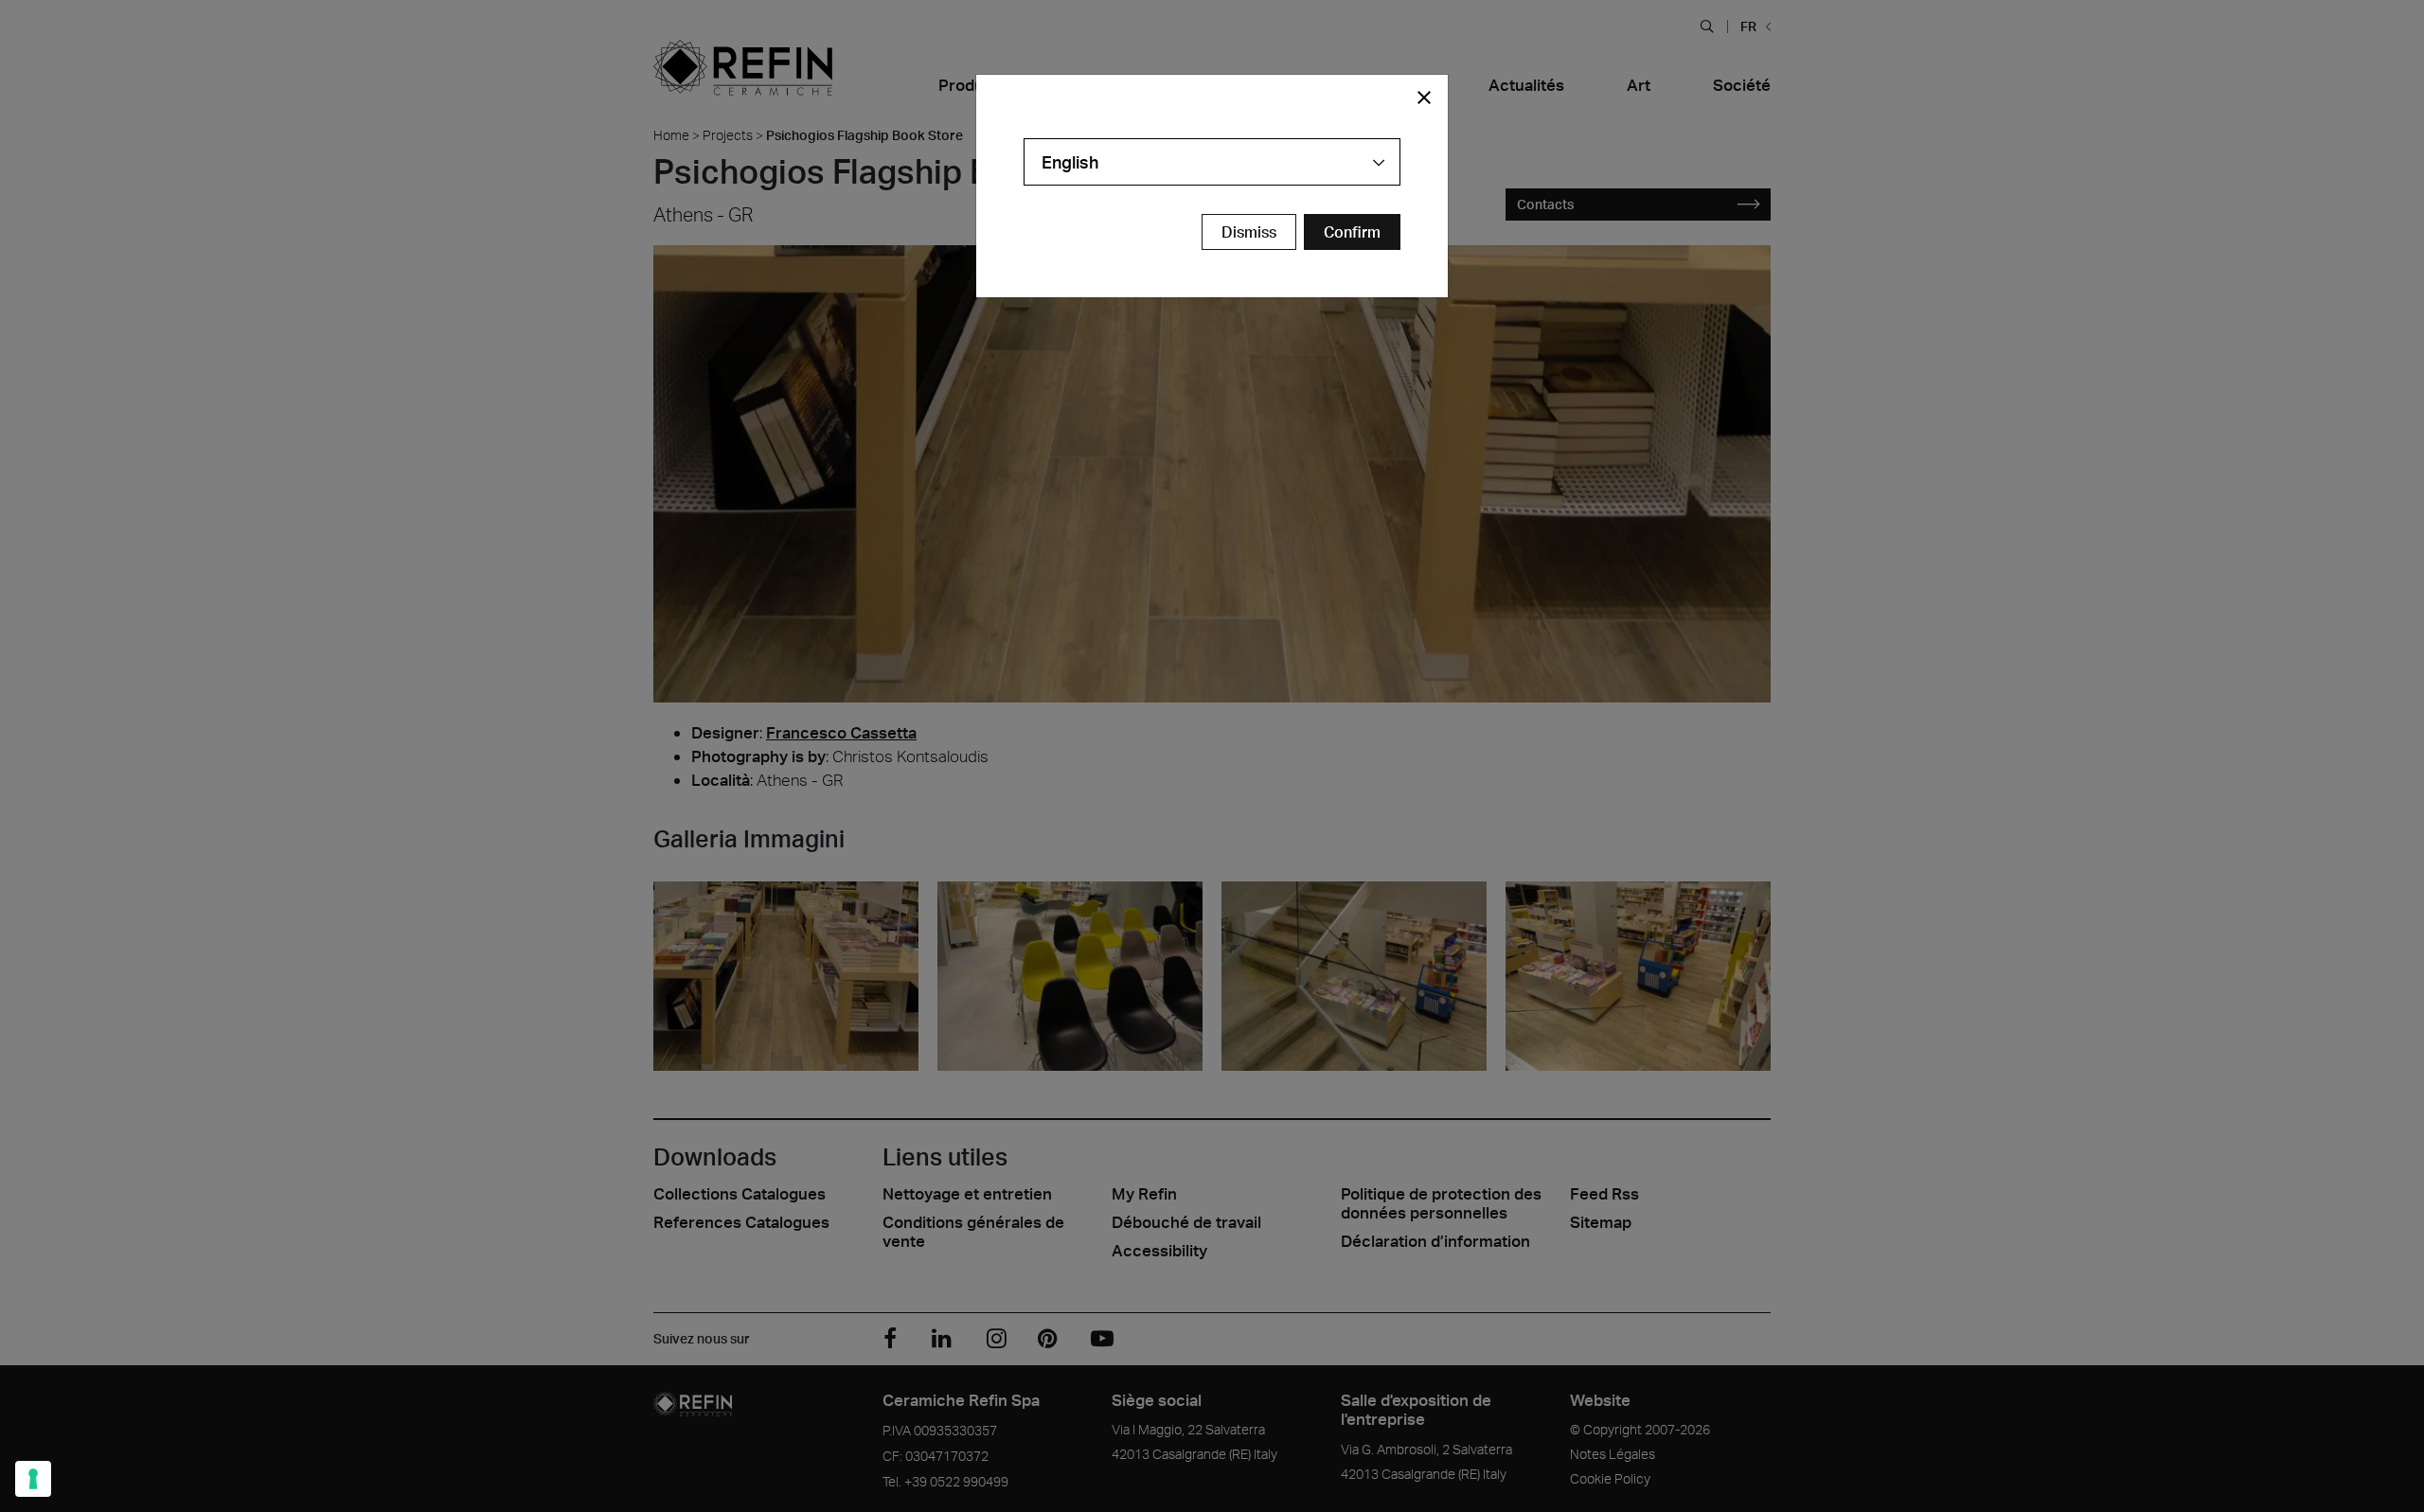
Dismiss (1249, 232)
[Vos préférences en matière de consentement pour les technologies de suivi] (33, 1479)
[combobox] (1212, 162)
